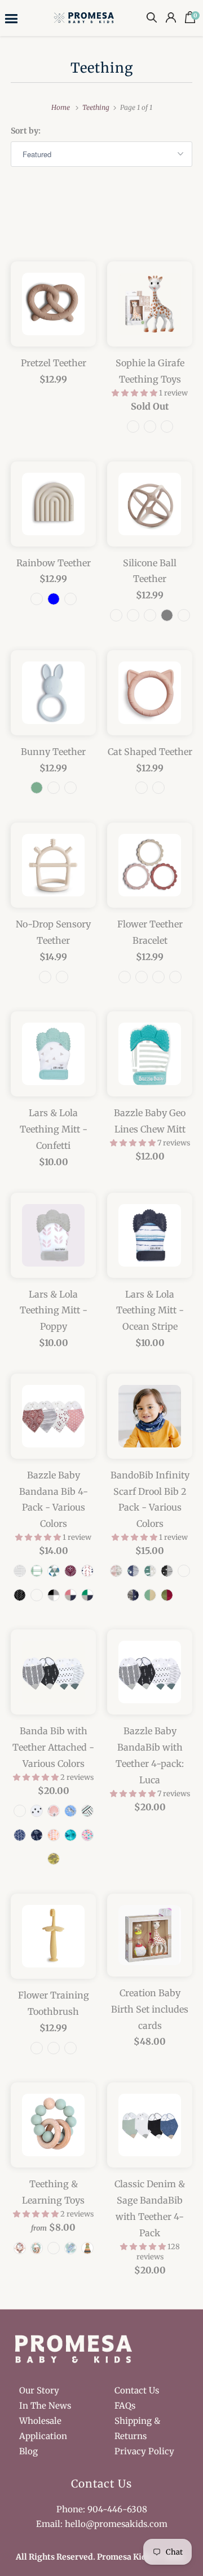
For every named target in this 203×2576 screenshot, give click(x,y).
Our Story (39, 2390)
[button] (135, 393)
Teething (102, 68)
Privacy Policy (144, 2451)
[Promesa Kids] (85, 17)
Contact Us (137, 2390)
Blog (28, 2451)
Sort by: (26, 131)
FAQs (125, 2406)
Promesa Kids (124, 2557)
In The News (45, 2406)
